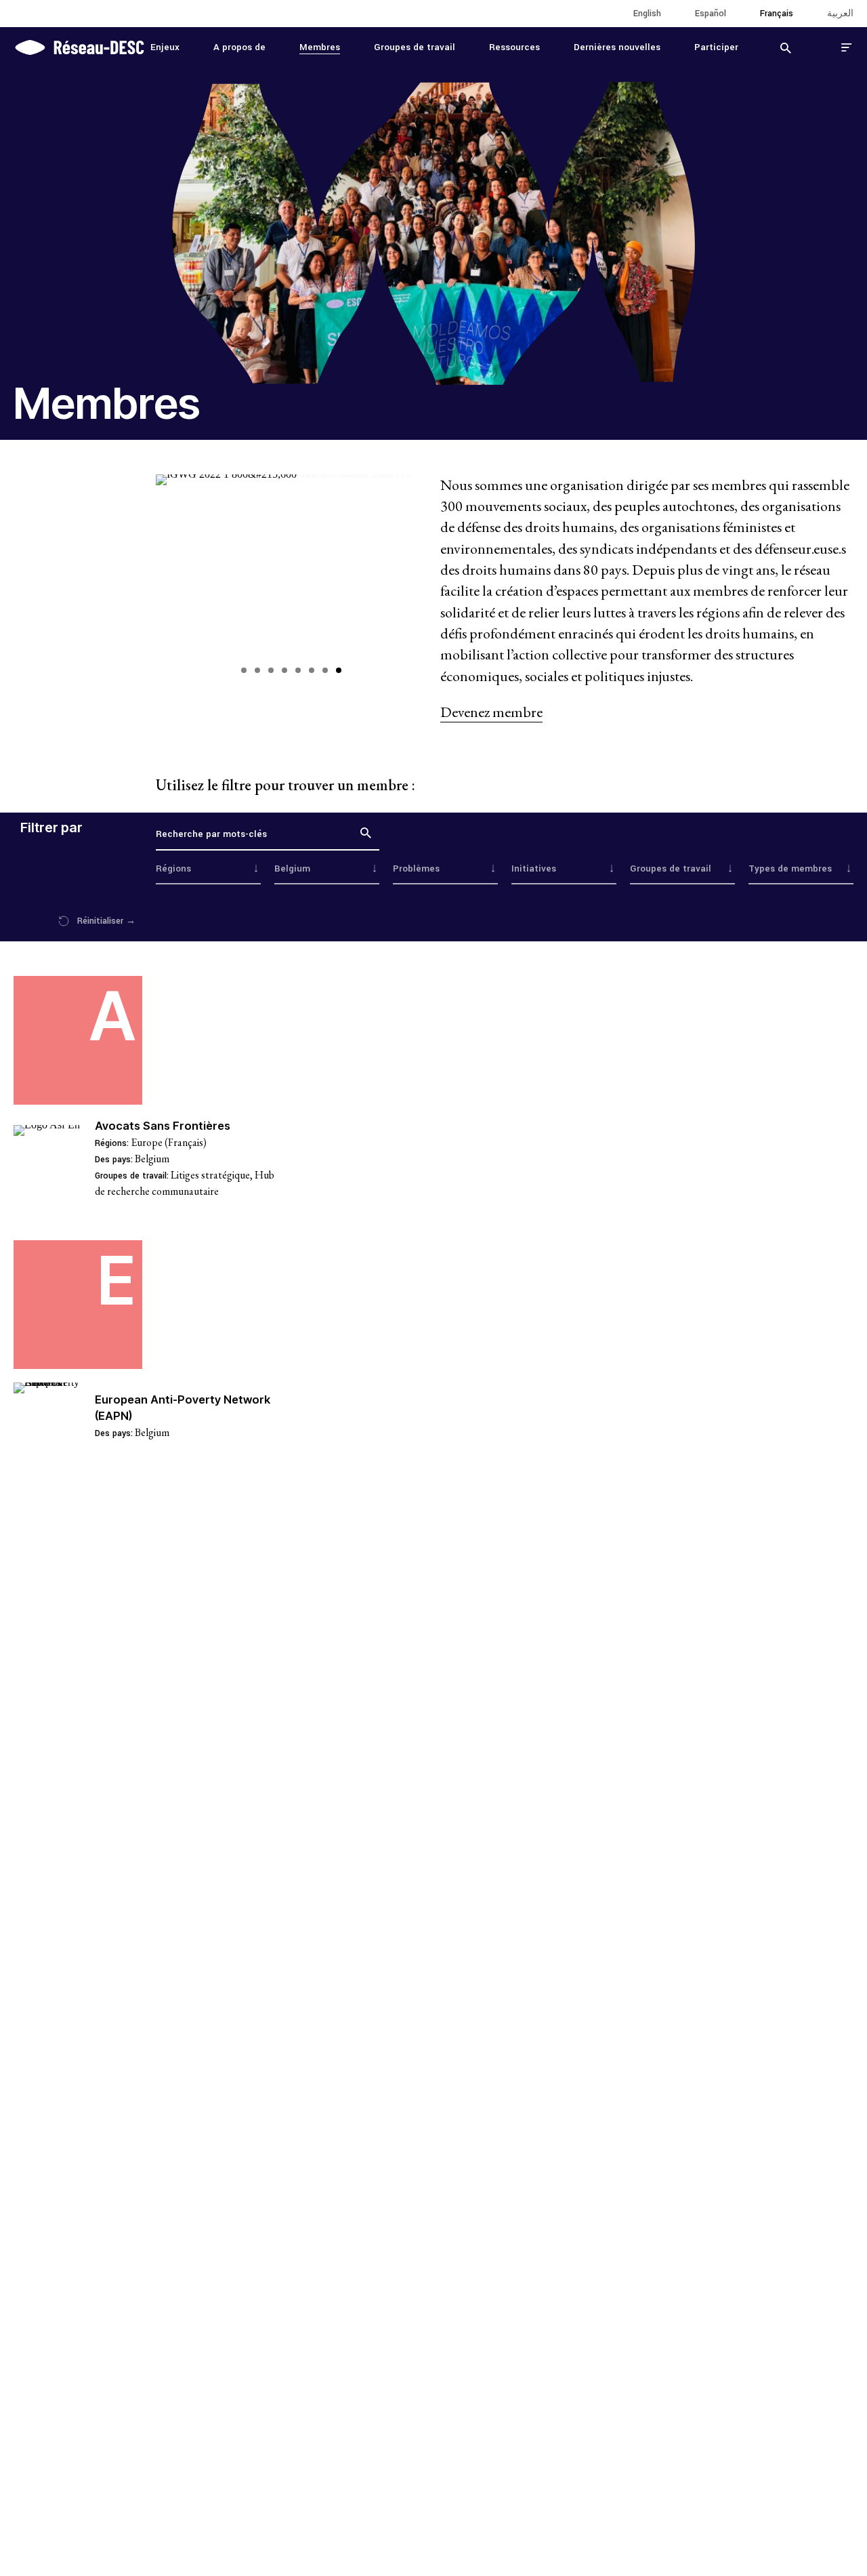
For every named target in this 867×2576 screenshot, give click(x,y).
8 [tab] (339, 670)
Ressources (514, 47)
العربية (840, 14)
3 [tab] (271, 670)
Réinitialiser (106, 921)
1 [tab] (244, 670)
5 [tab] (298, 670)
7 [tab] (325, 670)
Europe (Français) (169, 1142)
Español (711, 14)
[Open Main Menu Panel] (847, 47)
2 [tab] (257, 670)
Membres (320, 47)
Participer (716, 47)
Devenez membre (491, 712)
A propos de (239, 47)
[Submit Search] (786, 47)
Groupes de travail (415, 47)
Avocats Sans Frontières (163, 1126)
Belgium (152, 1159)
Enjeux (165, 47)
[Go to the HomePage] (79, 46)
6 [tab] (312, 670)
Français (777, 14)
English (647, 14)
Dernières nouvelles (617, 47)
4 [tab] (284, 670)
